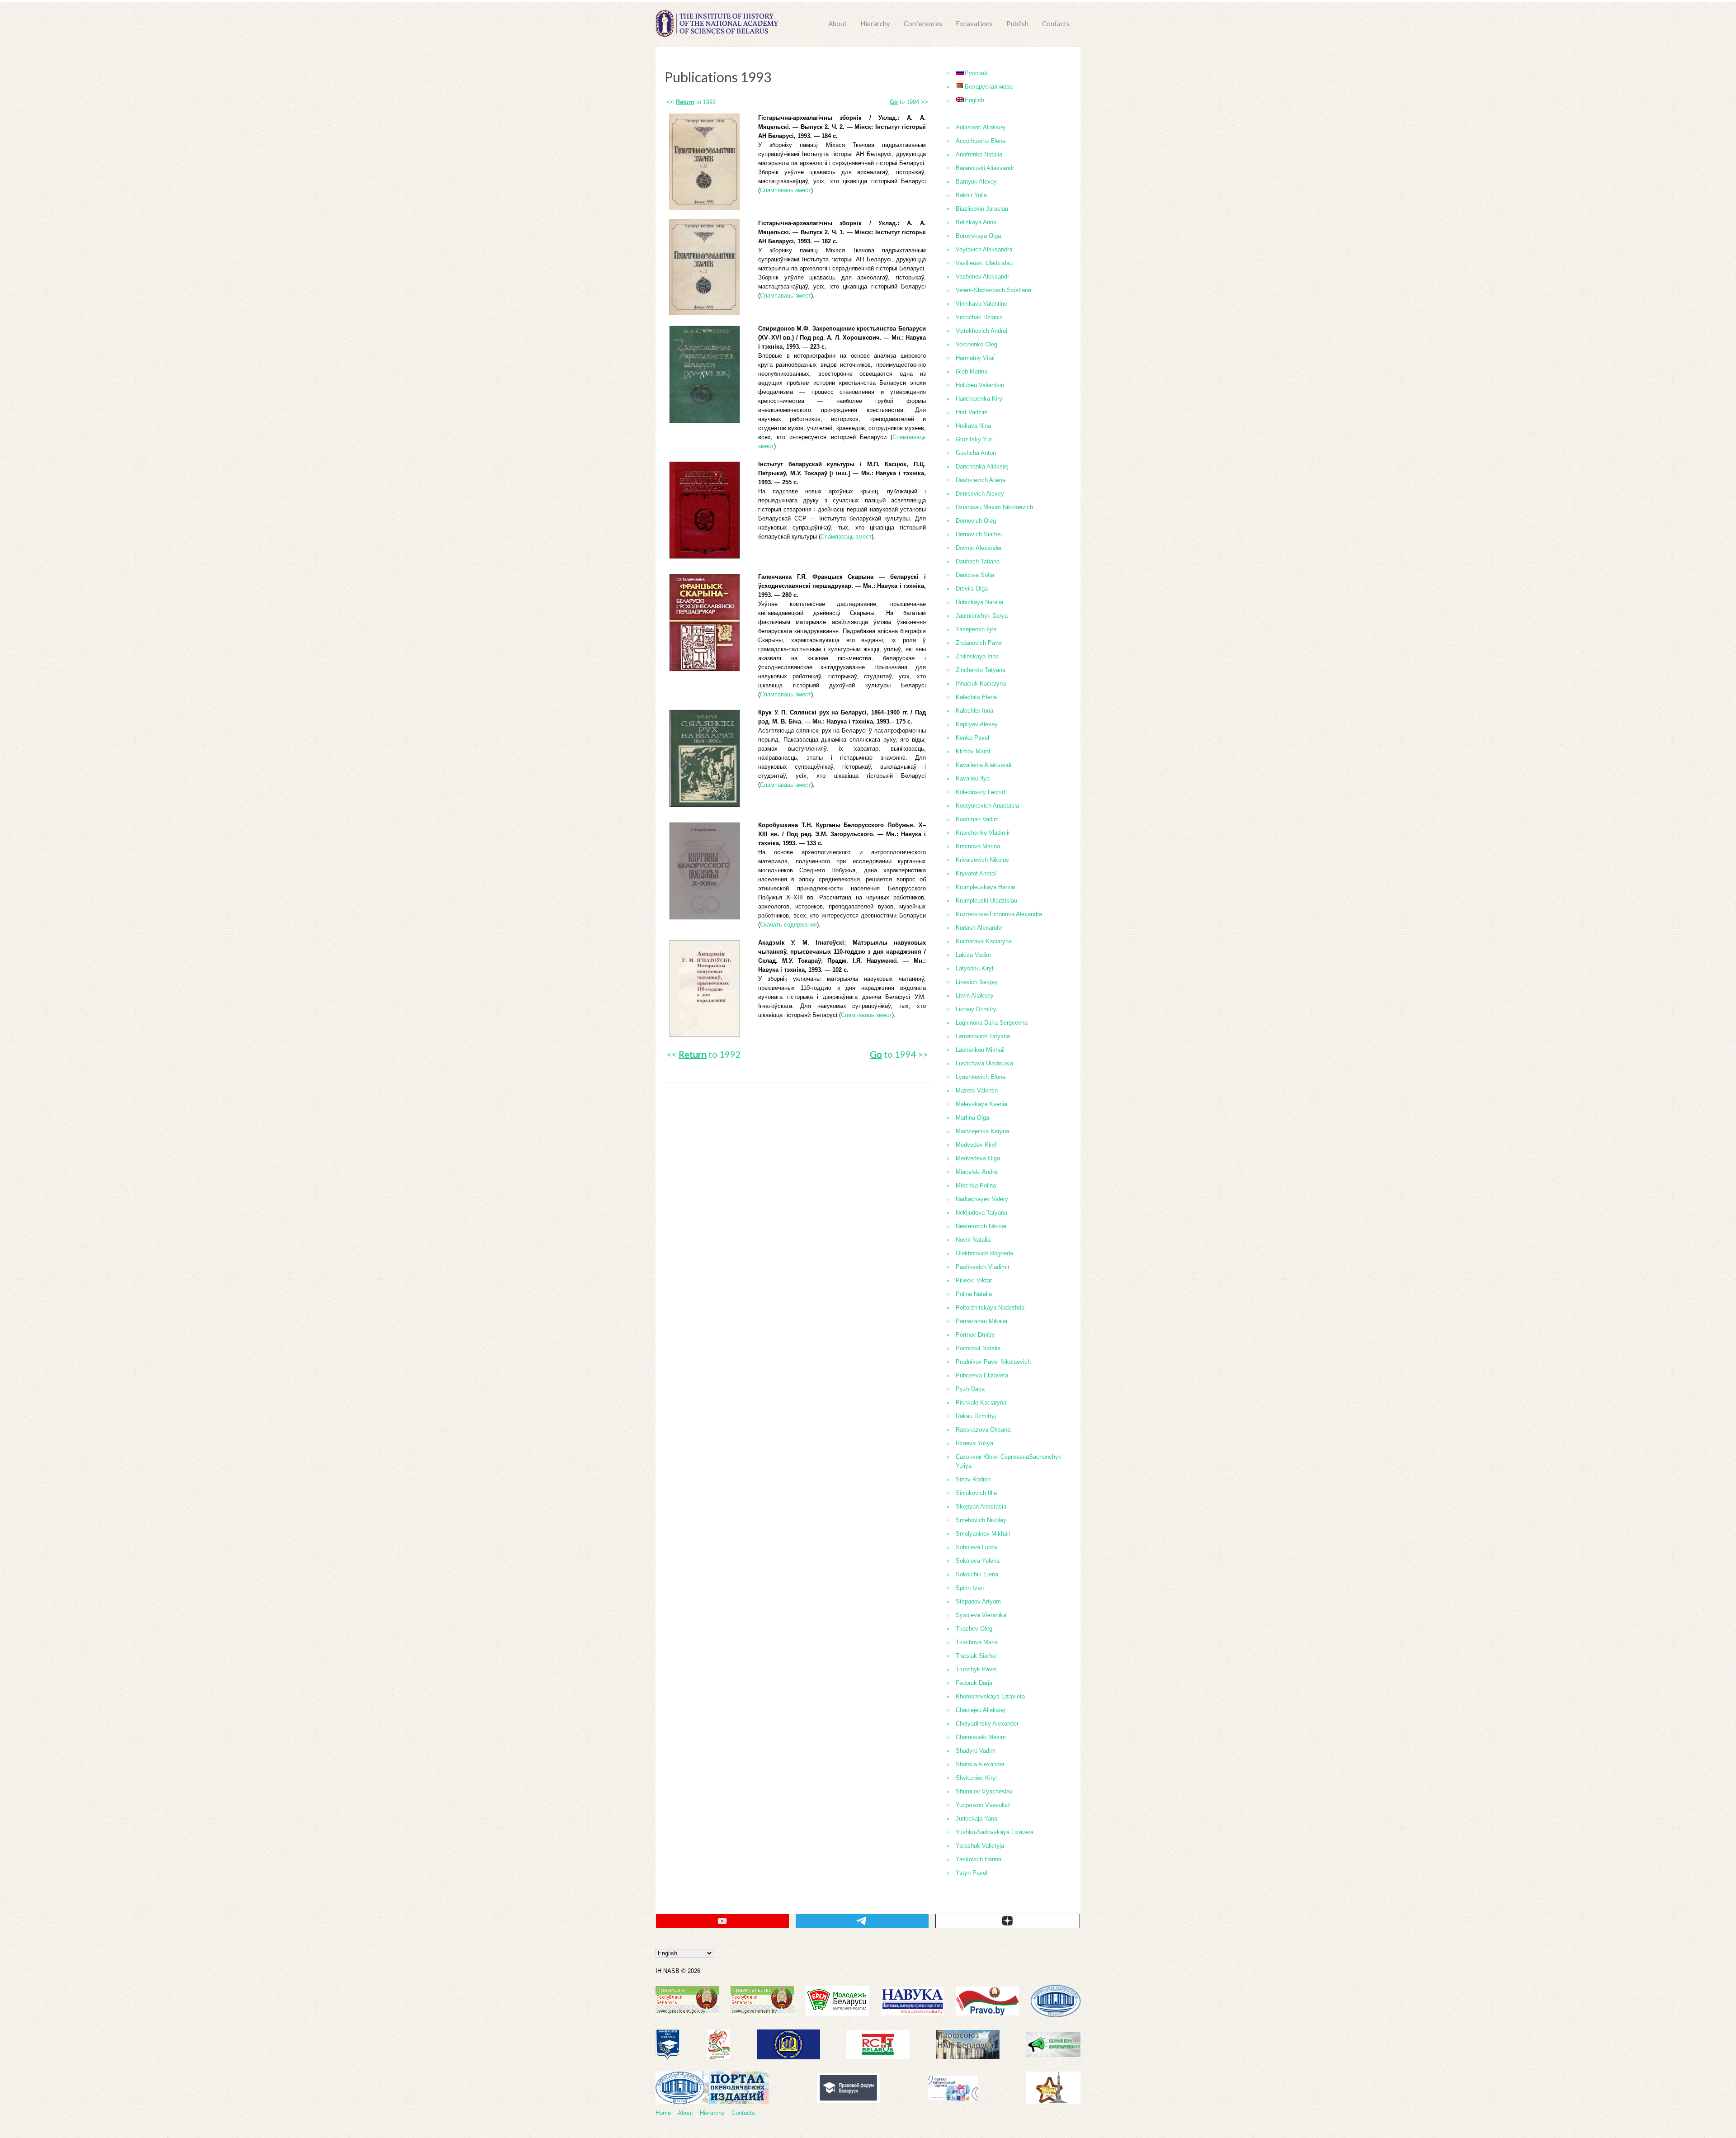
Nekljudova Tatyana (981, 1213)
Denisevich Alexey (980, 494)
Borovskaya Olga (978, 236)
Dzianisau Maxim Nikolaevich (994, 507)
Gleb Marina (972, 371)
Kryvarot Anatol (976, 873)
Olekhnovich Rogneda (984, 1253)
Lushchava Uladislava (984, 1063)
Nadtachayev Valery (982, 1199)
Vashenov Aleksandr (982, 277)
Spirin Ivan (970, 1588)
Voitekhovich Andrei (981, 331)
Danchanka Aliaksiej (982, 466)
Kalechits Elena (976, 697)
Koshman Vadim (977, 819)
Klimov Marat (973, 751)
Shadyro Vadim (976, 1751)
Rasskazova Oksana (983, 1430)
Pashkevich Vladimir (983, 1267)
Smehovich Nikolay (981, 1520)
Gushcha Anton (976, 453)
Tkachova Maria (977, 1642)
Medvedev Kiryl (976, 1145)
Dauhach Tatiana (978, 561)
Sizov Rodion (973, 1479)
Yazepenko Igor (976, 629)
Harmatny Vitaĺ (975, 358)
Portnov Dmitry (975, 1335)
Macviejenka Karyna (982, 1131)
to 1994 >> (909, 102)
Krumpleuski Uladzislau (986, 901)
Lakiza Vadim (973, 955)
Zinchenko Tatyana (981, 670)
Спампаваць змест (785, 190)
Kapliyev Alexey (977, 724)
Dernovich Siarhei (979, 534)
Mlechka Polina (976, 1185)
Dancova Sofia (975, 575)
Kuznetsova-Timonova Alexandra (999, 914)
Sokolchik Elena (977, 1574)
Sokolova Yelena (978, 1561)
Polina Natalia (974, 1294)
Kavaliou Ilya (973, 778)
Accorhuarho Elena (981, 141)
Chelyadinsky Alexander (987, 1724)
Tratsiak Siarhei (976, 1656)
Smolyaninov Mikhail (983, 1534)
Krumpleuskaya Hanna (985, 887)
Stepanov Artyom (978, 1601)
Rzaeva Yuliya (974, 1443)
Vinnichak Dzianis (979, 317)
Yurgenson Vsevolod (983, 1805)
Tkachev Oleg (974, 1629)
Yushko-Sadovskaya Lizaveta (995, 1832)
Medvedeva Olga (978, 1158)
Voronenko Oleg (976, 344)
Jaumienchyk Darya (982, 616)
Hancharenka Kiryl (980, 399)
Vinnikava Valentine (981, 304)
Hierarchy (875, 24)
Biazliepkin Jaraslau (982, 209)
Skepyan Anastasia (981, 1507)
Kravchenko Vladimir (983, 833)
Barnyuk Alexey (976, 182)
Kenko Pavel (972, 738)
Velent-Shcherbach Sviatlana (993, 290)
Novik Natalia (973, 1240)
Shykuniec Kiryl (976, 1778)
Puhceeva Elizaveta (982, 1375)
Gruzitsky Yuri (974, 439)
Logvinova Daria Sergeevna (992, 1023)
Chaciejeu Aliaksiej (980, 1710)
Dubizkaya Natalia (979, 602)
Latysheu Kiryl (974, 968)
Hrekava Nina (973, 426)
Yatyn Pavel (972, 1873)
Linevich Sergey (977, 982)
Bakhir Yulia (971, 195)
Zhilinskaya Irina (977, 656)
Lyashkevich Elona (981, 1077)
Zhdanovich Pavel (979, 643)
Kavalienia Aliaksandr (984, 765)
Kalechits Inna (974, 711)
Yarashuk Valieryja (980, 1846)
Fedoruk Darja (974, 1683)
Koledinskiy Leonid (980, 792)
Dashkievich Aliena (981, 480)
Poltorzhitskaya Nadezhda (990, 1308)
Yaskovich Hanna (979, 1859)
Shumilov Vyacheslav (984, 1791)
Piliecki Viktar (974, 1280)
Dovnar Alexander (979, 548)
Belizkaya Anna (976, 222)
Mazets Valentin (977, 1090)
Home (663, 2113)
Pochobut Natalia (978, 1348)
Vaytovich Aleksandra (984, 249)
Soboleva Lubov (977, 1547)
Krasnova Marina (978, 846)
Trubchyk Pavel (976, 1669)
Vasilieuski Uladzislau (984, 263)
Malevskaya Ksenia (981, 1104)
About (837, 24)
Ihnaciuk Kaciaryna (981, 683)
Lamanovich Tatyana (983, 1036)
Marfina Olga (972, 1118)
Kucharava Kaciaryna (984, 941)
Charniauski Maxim (981, 1737)
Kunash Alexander (979, 928)
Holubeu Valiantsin (980, 385)
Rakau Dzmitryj (976, 1416)
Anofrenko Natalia (979, 154)
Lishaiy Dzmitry (976, 1009)
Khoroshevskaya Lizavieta (990, 1696)
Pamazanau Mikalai (981, 1321)
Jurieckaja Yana (976, 1819)
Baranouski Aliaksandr (985, 168)
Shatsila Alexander (980, 1764)
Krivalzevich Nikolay (982, 860)
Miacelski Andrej (977, 1172)
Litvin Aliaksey (975, 996)
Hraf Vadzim (972, 412)
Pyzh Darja (970, 1389)
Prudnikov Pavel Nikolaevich (993, 1362)
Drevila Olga (972, 589)
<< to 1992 (691, 102)
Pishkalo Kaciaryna (981, 1402)
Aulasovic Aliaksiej (980, 127)
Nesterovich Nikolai (981, 1226)
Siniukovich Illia (976, 1493)
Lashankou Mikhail (980, 1050)
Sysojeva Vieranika (981, 1615)
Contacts (1056, 24)
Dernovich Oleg (976, 521)
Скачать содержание (788, 925)
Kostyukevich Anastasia (987, 806)
